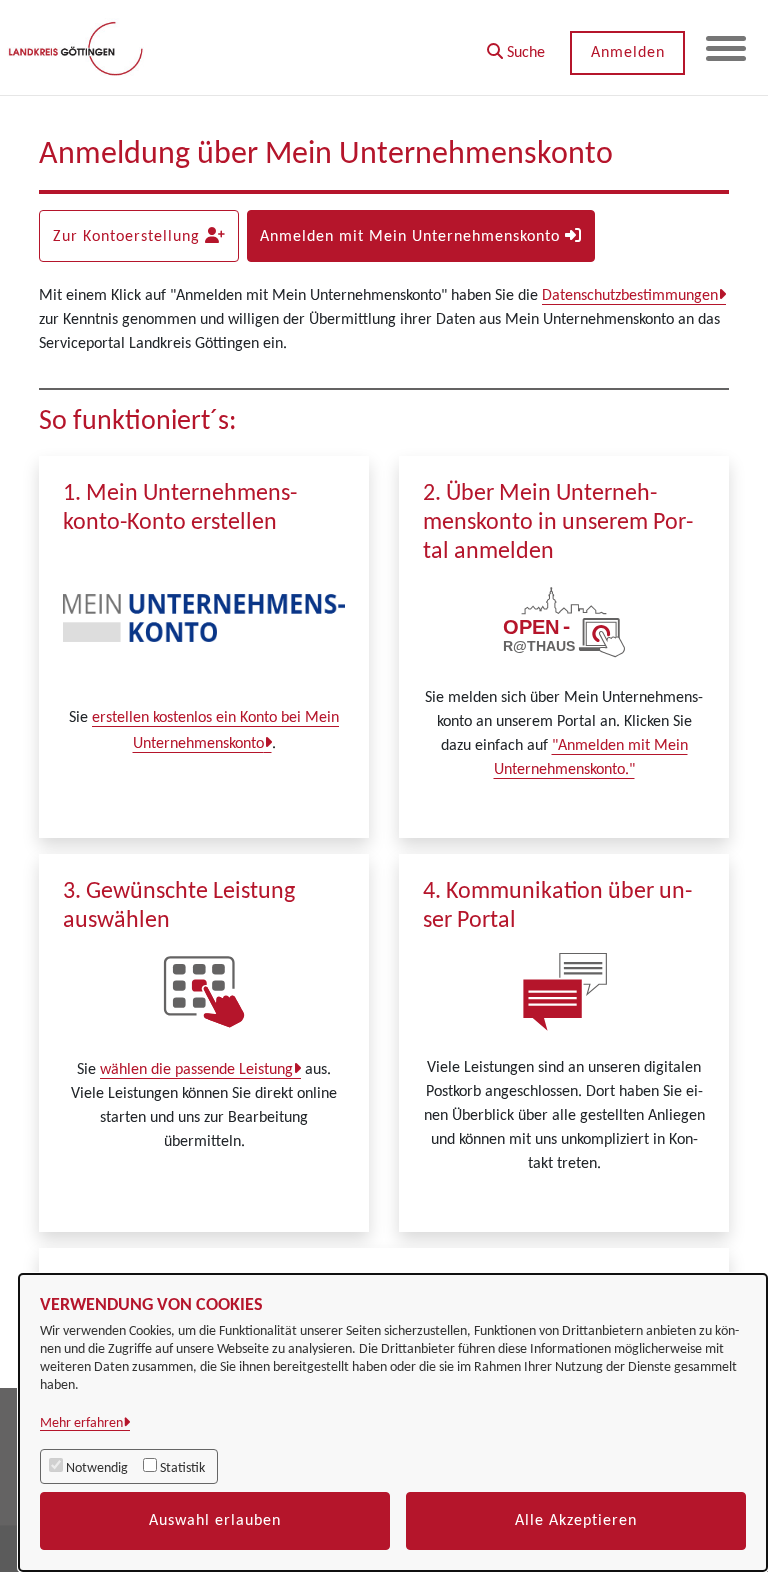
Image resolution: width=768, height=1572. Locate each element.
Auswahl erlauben (215, 1521)
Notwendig (97, 1468)
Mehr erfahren (81, 1423)
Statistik (182, 1468)
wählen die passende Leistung (196, 1070)
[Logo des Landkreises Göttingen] (77, 48)
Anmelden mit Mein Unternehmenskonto (412, 237)
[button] (516, 45)
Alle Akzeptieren (576, 1521)
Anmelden (628, 53)
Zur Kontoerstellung (129, 237)
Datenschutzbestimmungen (630, 296)
